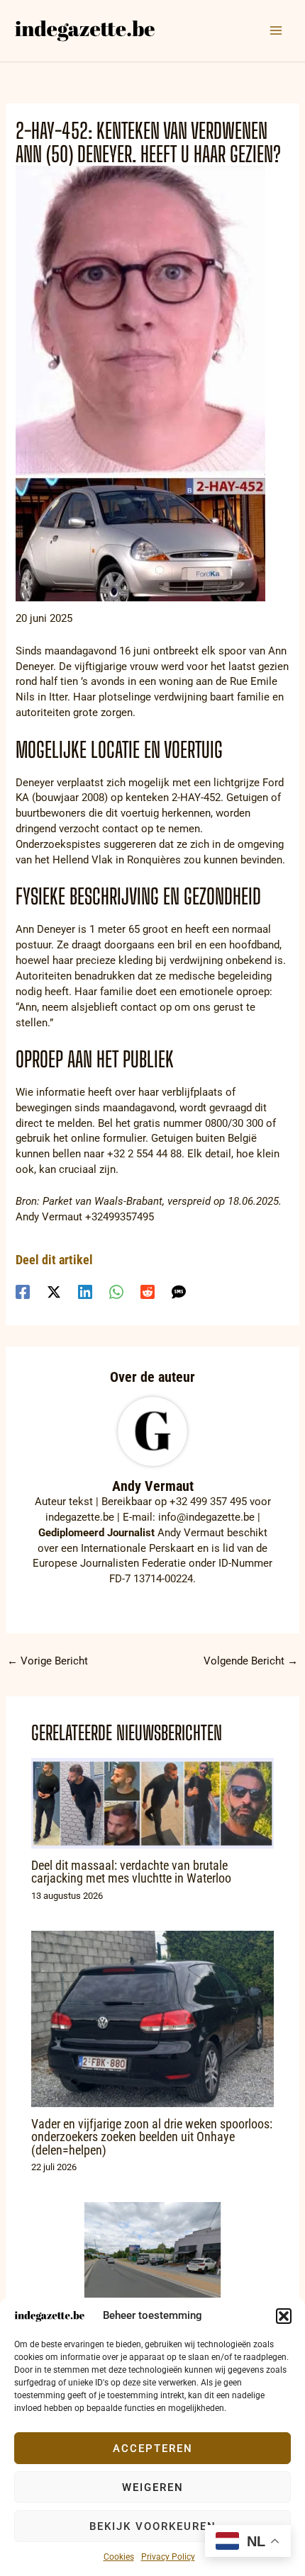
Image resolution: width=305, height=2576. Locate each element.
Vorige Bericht (48, 1661)
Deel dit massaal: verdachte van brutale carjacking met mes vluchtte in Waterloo (131, 1872)
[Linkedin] (85, 1292)
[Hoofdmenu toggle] (276, 30)
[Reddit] (148, 1292)
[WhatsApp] (116, 1292)
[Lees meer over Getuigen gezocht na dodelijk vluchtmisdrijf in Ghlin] (152, 2269)
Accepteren (153, 2449)
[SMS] (179, 1292)
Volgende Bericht (251, 1661)
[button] (284, 2316)
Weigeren (153, 2487)
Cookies (119, 2557)
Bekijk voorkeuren (153, 2526)
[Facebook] (23, 1292)
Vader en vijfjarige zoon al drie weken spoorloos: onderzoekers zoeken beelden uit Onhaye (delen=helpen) (152, 2137)
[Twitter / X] (54, 1292)
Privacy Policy (168, 2557)
